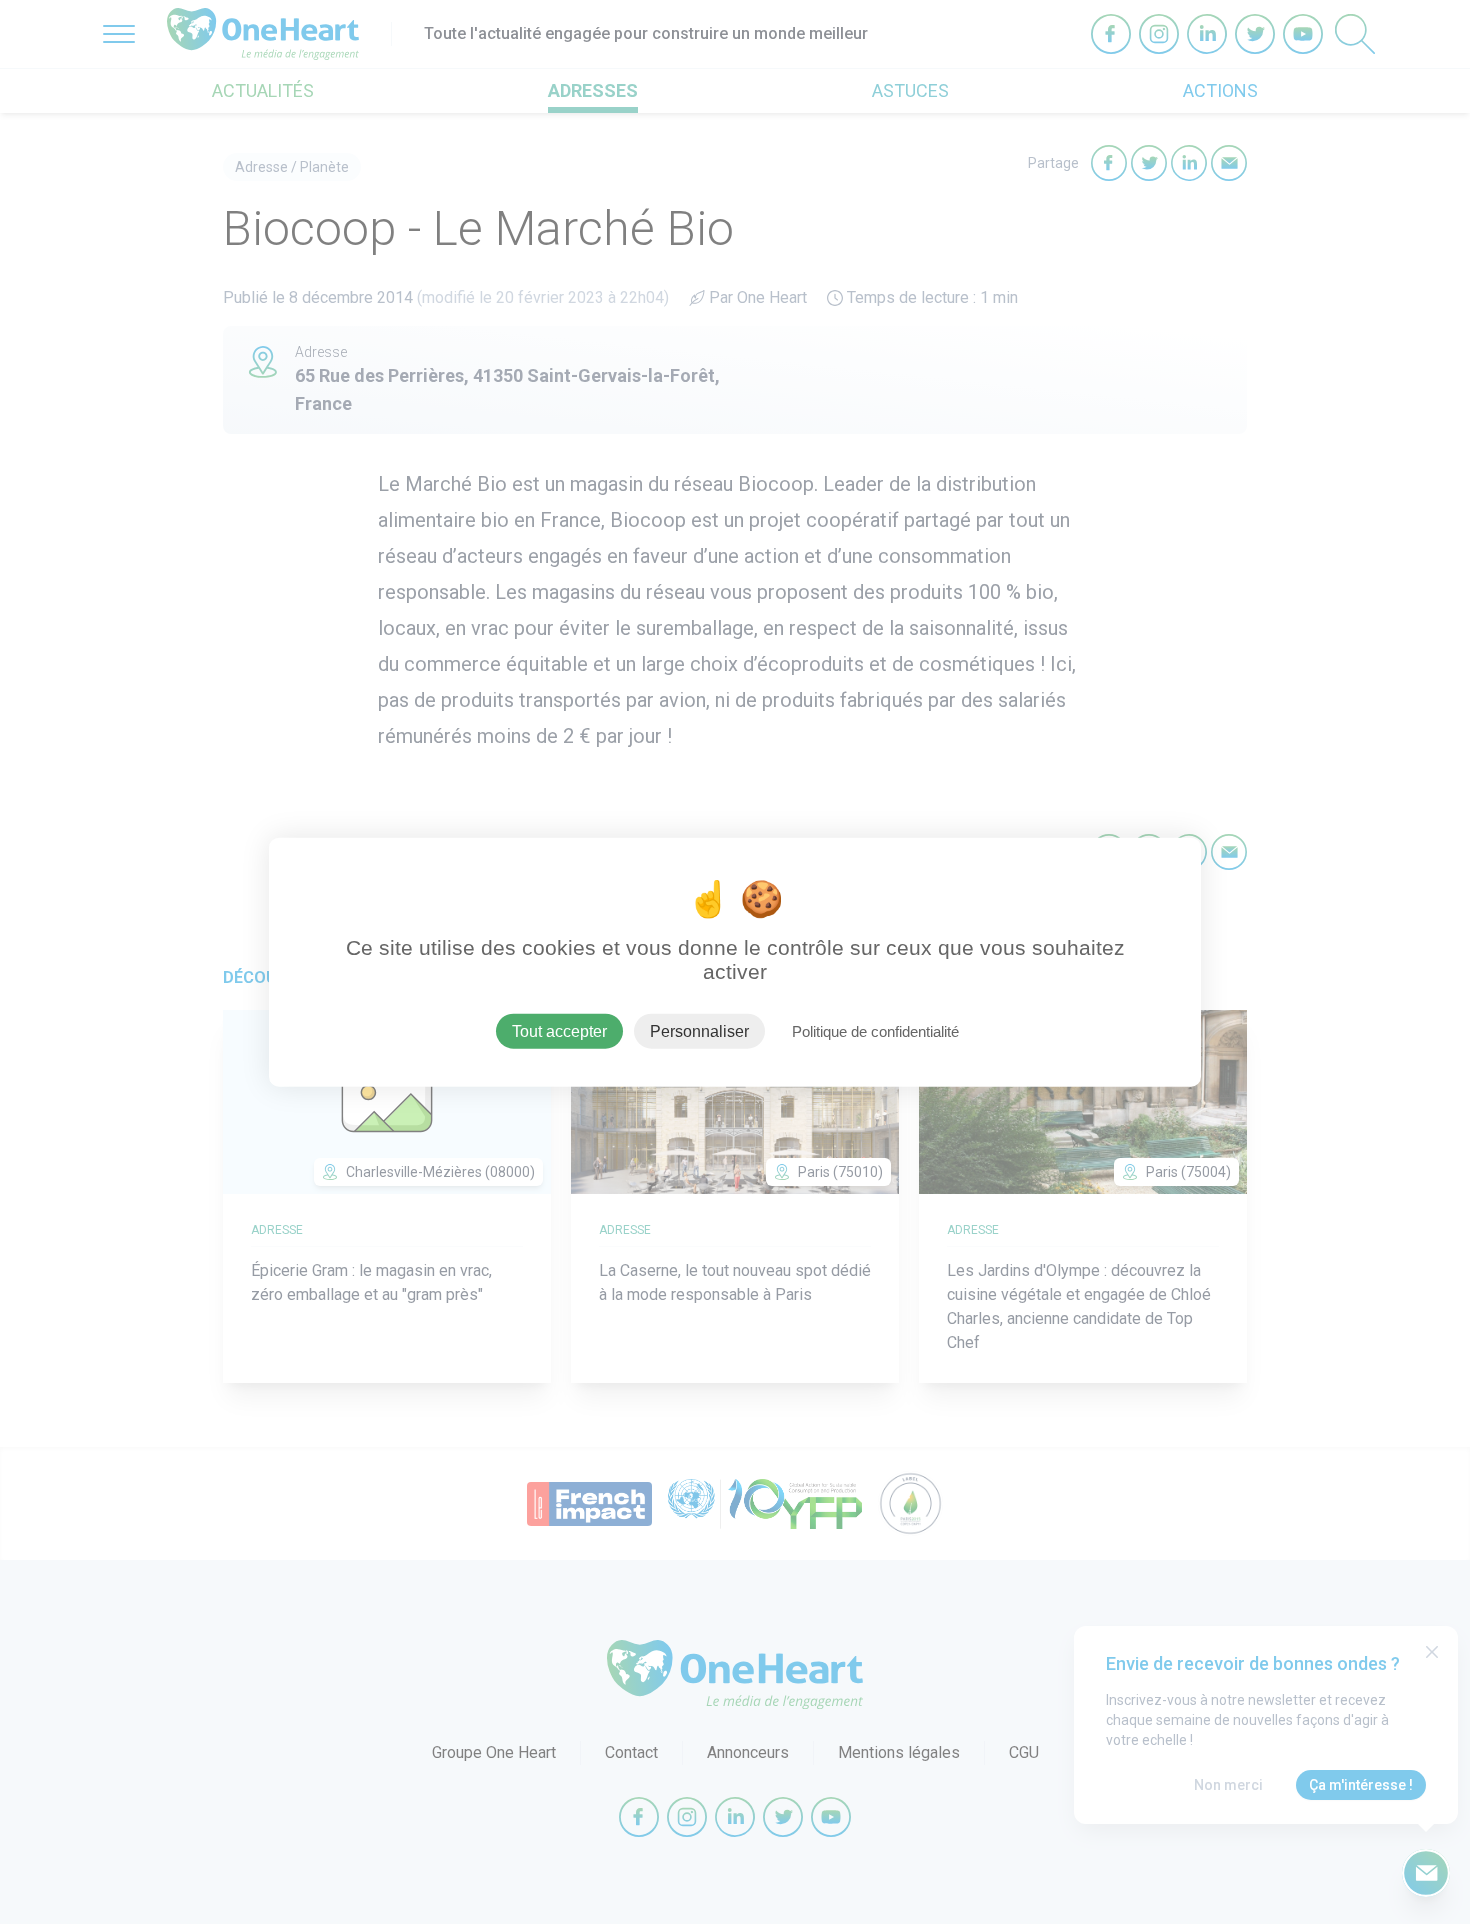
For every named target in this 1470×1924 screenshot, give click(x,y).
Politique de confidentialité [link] (875, 1030)
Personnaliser (699, 1030)
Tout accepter (559, 1030)
